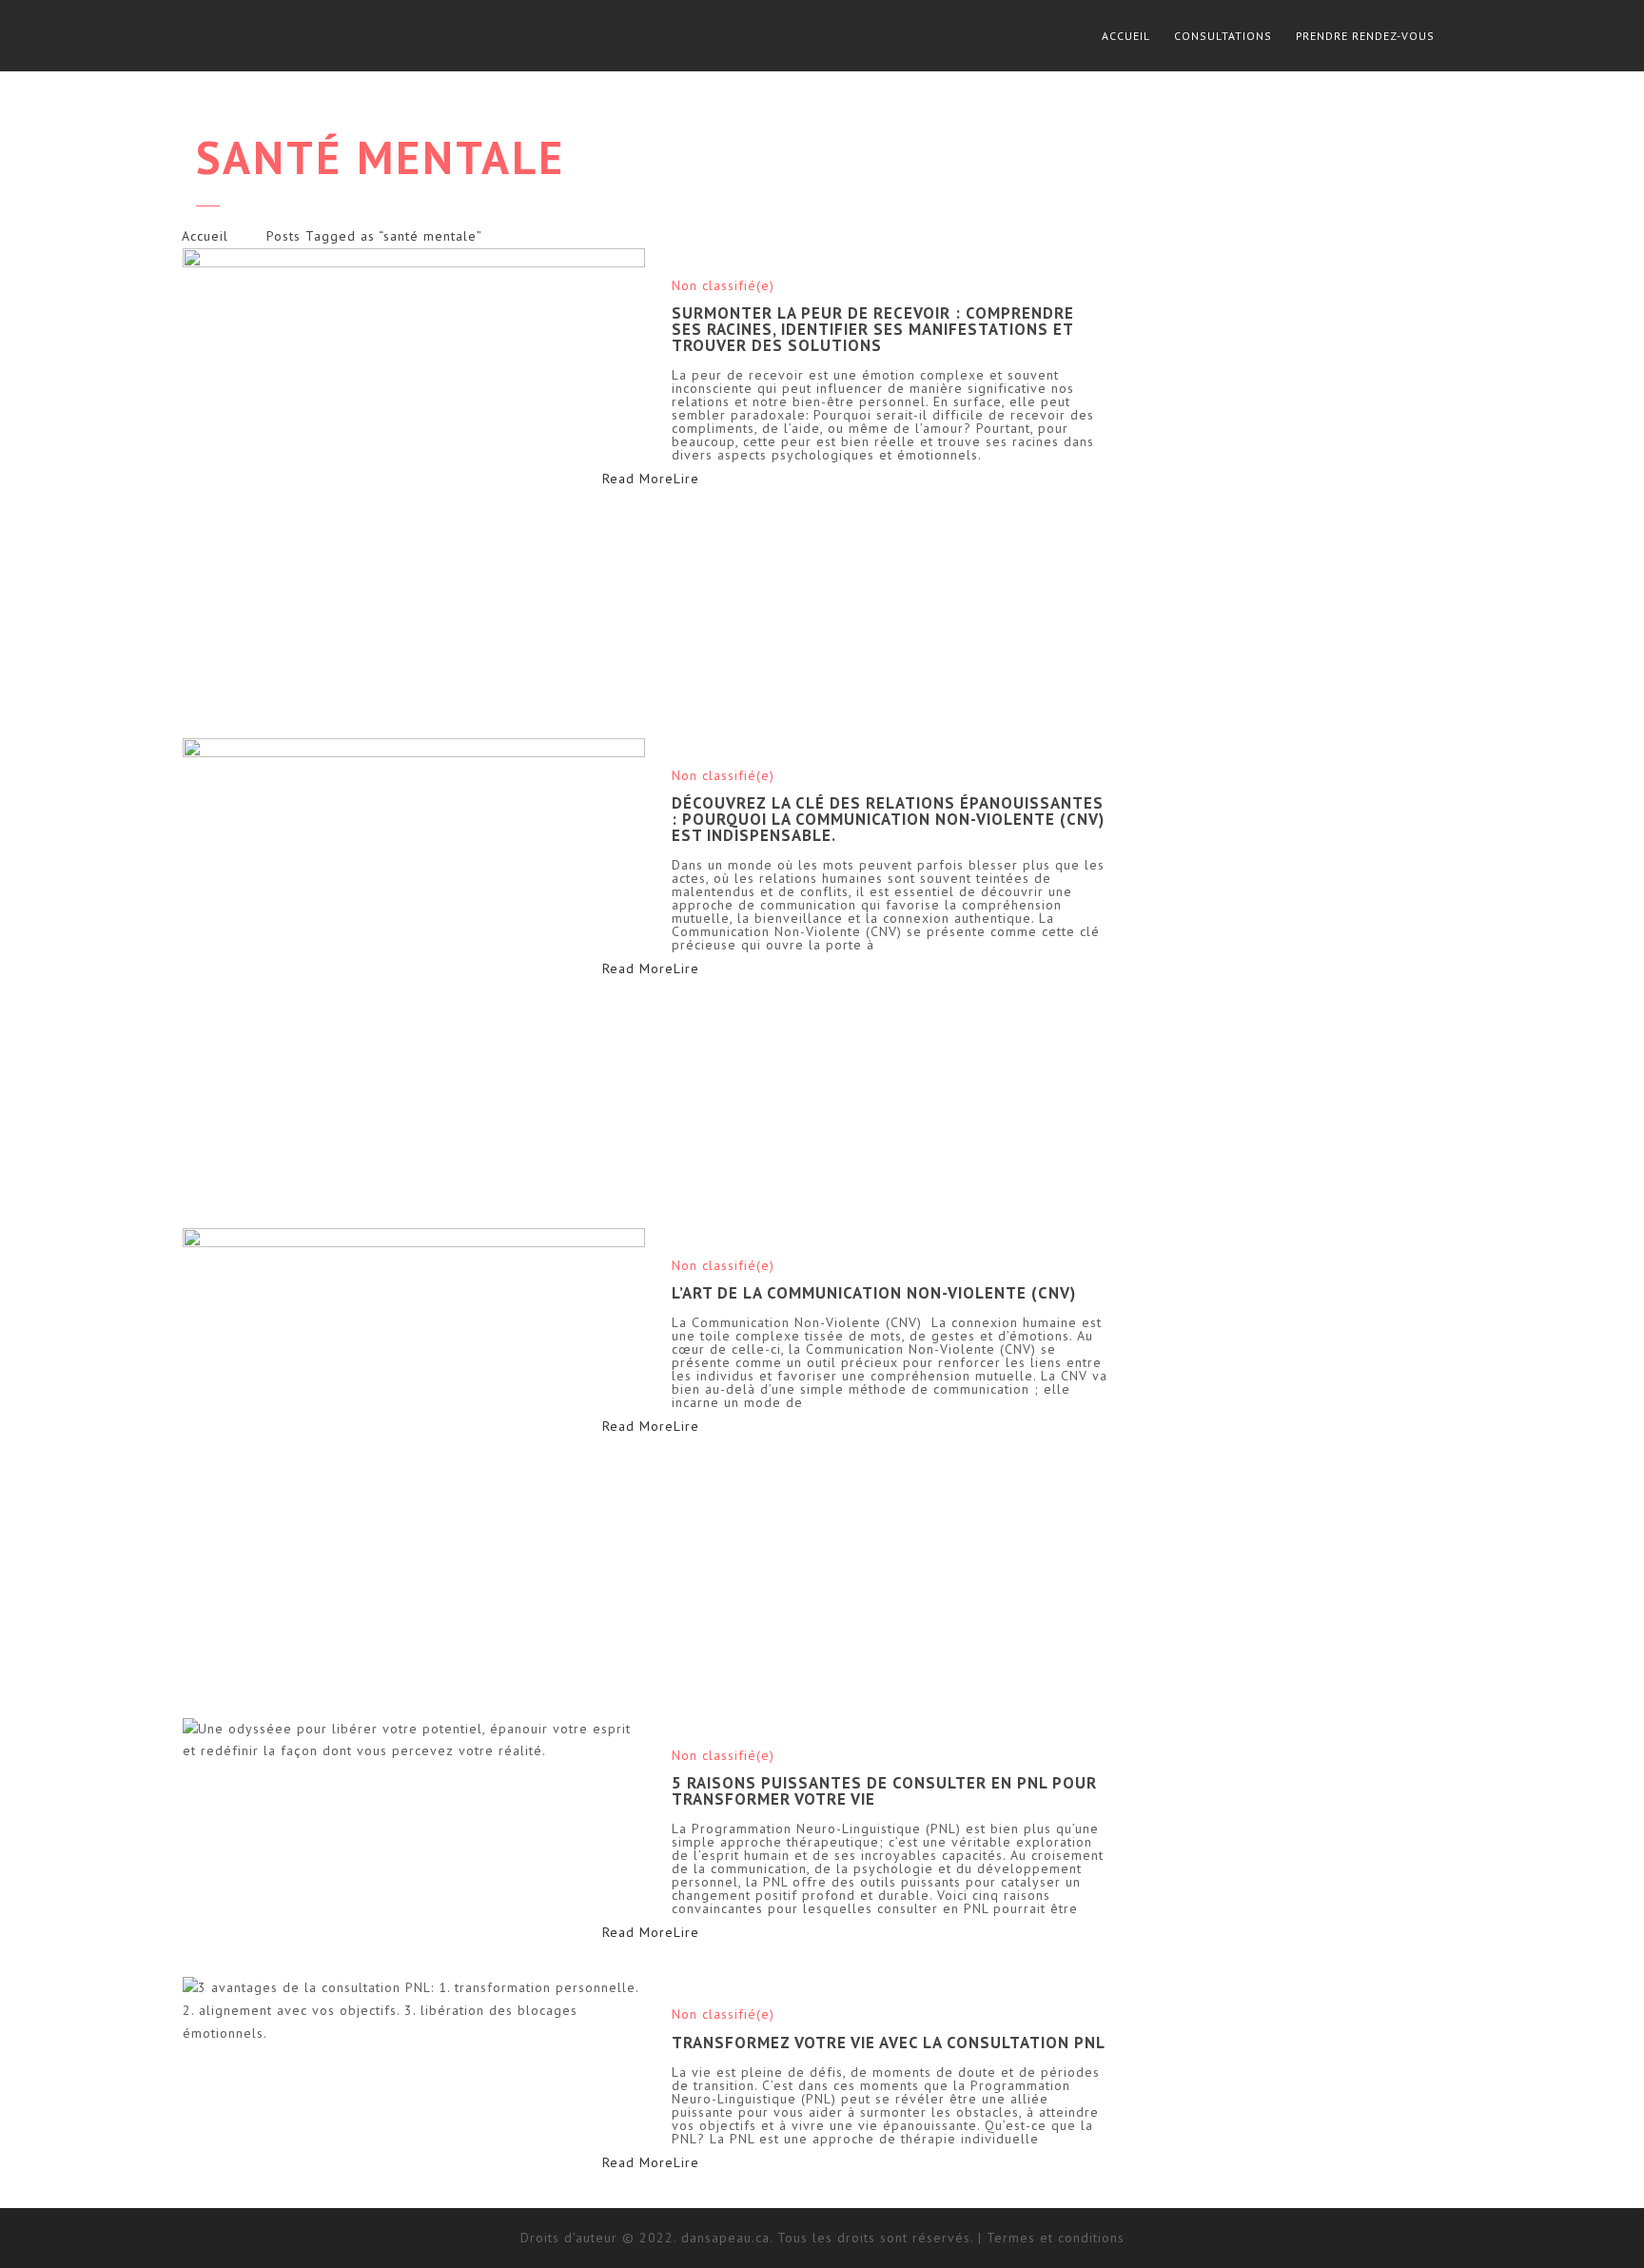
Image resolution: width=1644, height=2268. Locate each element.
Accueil (1126, 36)
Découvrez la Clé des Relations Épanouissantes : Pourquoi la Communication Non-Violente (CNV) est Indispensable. (888, 819)
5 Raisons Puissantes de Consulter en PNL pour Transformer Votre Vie (884, 1791)
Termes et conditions (1056, 2238)
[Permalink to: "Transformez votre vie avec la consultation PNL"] (414, 2011)
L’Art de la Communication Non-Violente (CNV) (874, 1293)
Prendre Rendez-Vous (1365, 36)
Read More (673, 479)
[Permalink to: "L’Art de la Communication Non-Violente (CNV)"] (414, 1460)
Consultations (1223, 36)
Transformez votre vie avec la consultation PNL (889, 2043)
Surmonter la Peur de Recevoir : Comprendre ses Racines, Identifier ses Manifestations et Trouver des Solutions (873, 329)
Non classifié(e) (723, 285)
